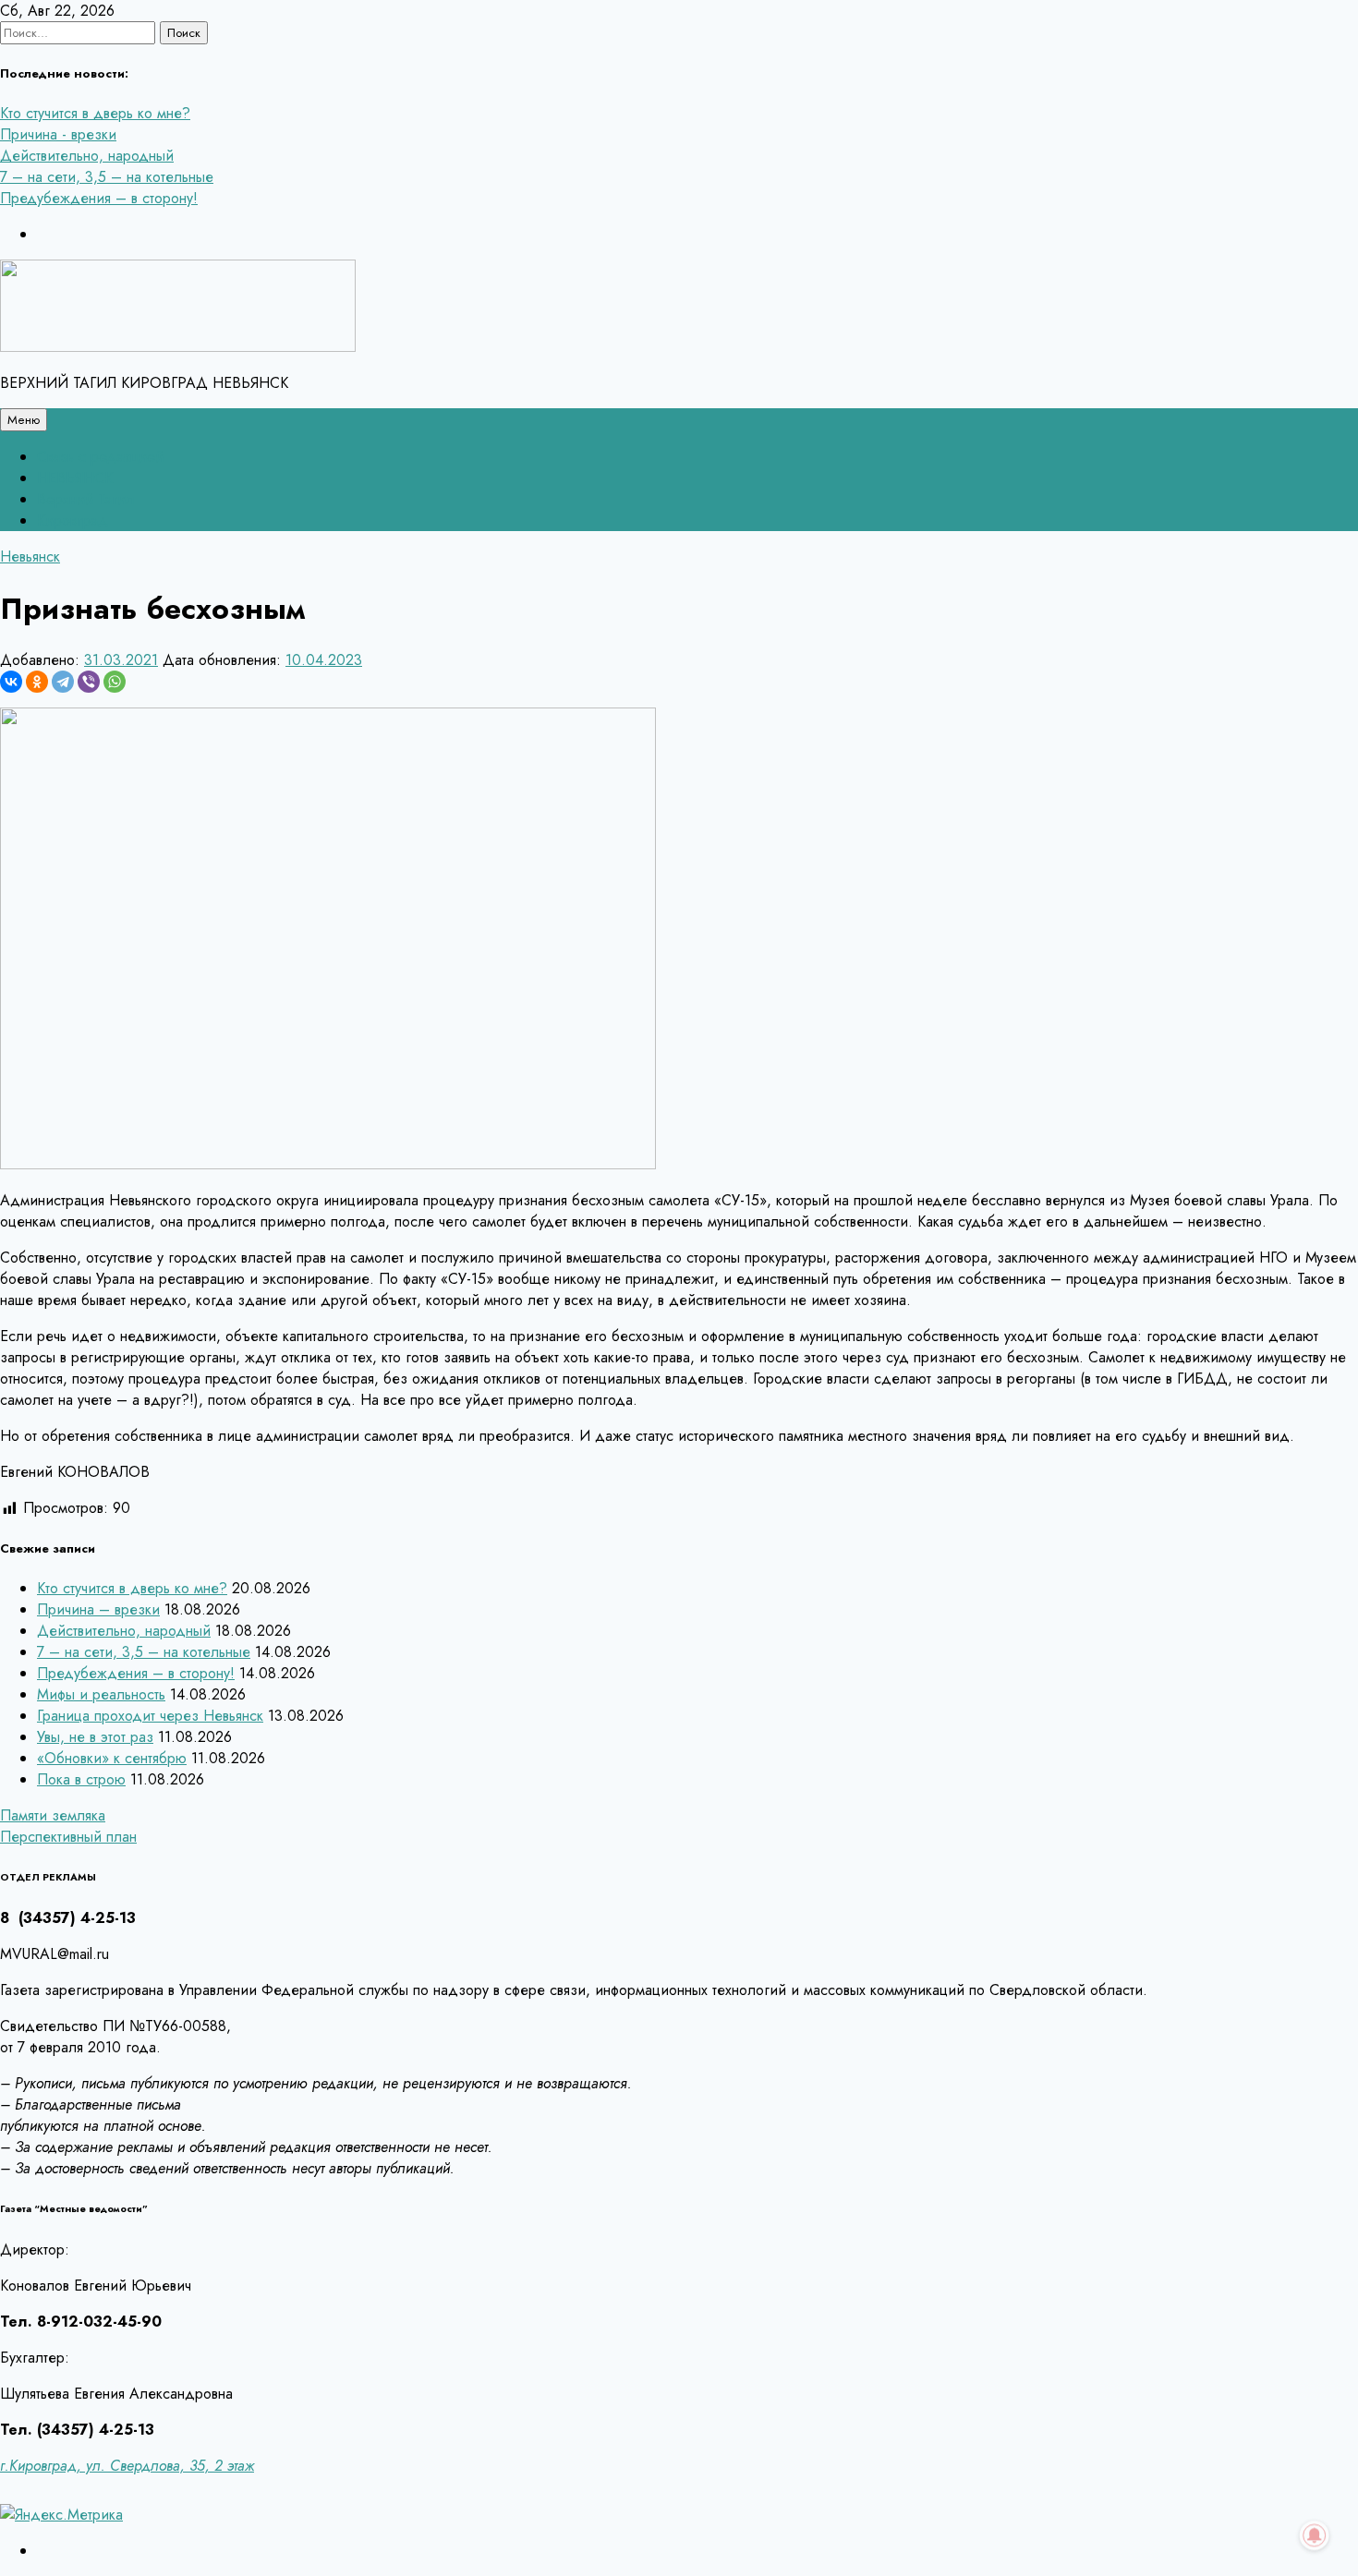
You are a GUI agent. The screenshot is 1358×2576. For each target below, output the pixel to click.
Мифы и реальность (101, 1694)
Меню (24, 420)
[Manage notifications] (1315, 2535)
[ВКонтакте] (11, 682)
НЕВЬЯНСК (75, 478)
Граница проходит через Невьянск (150, 1716)
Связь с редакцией (100, 457)
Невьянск (30, 556)
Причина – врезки (98, 1609)
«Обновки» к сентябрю (112, 1758)
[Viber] (89, 682)
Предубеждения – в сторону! (99, 198)
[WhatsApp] (115, 682)
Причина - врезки (58, 134)
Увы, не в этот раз (95, 1737)
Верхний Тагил (85, 499)
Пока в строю (81, 1779)
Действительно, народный (87, 156)
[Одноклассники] (37, 682)
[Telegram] (63, 682)
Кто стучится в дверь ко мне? (95, 113)
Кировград (73, 520)
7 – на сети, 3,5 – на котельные (107, 177)
